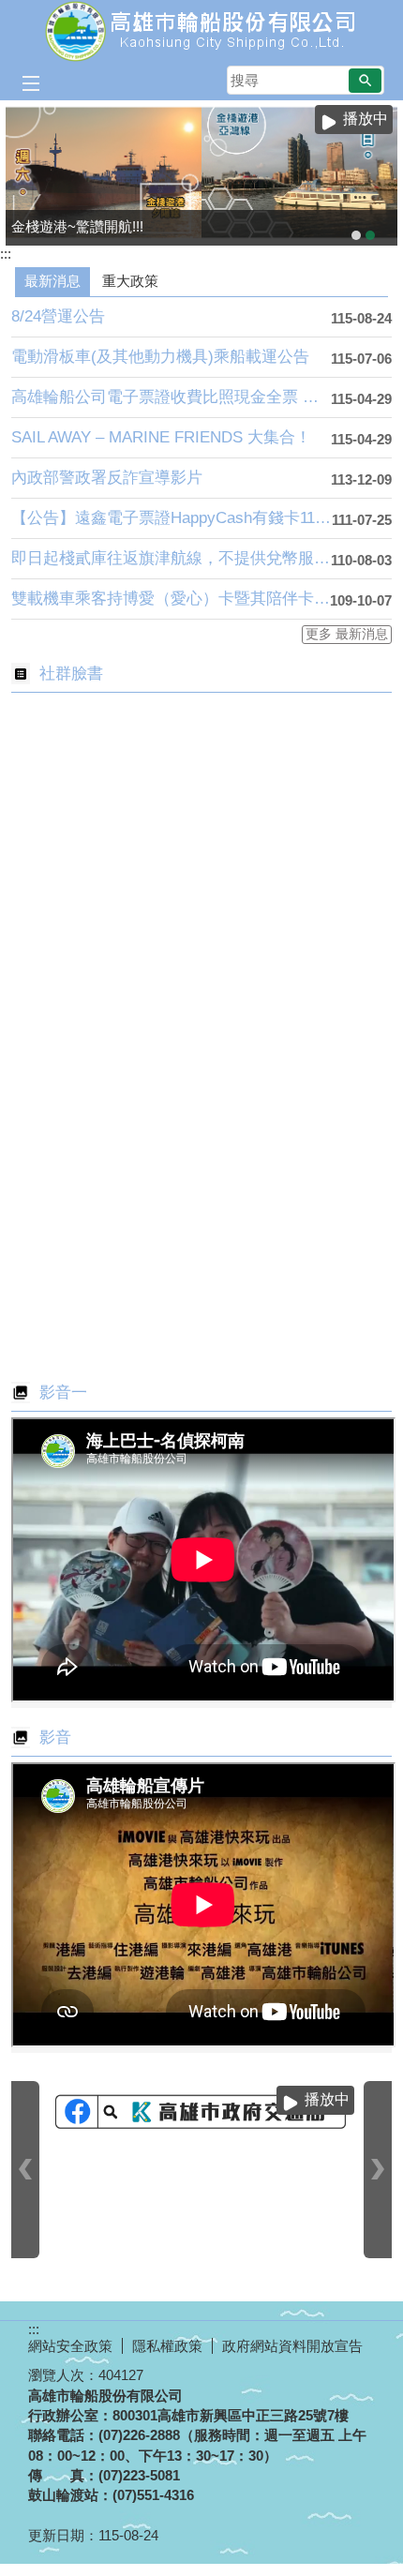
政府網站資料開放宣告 (292, 2346)
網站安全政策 (70, 2346)
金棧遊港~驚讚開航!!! (370, 235)
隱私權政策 (167, 2346)
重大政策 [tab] (130, 281)
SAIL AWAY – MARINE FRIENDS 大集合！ (161, 437)
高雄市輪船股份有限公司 (201, 31)
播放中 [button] (366, 119)
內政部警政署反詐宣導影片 (107, 478)
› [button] (378, 2170)
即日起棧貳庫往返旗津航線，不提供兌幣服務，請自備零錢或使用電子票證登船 (171, 558)
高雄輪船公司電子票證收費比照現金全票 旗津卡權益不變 (171, 397)
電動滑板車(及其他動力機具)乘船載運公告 (160, 357)
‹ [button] (25, 2170)
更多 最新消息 (347, 634)
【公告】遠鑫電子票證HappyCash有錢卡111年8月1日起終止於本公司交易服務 (172, 518)
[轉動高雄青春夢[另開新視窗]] (201, 2113)
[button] (365, 81)
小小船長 (356, 235)
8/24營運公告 (58, 316)
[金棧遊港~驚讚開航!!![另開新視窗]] (201, 173)
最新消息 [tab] (52, 281)
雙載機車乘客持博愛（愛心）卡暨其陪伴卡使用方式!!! (171, 599)
